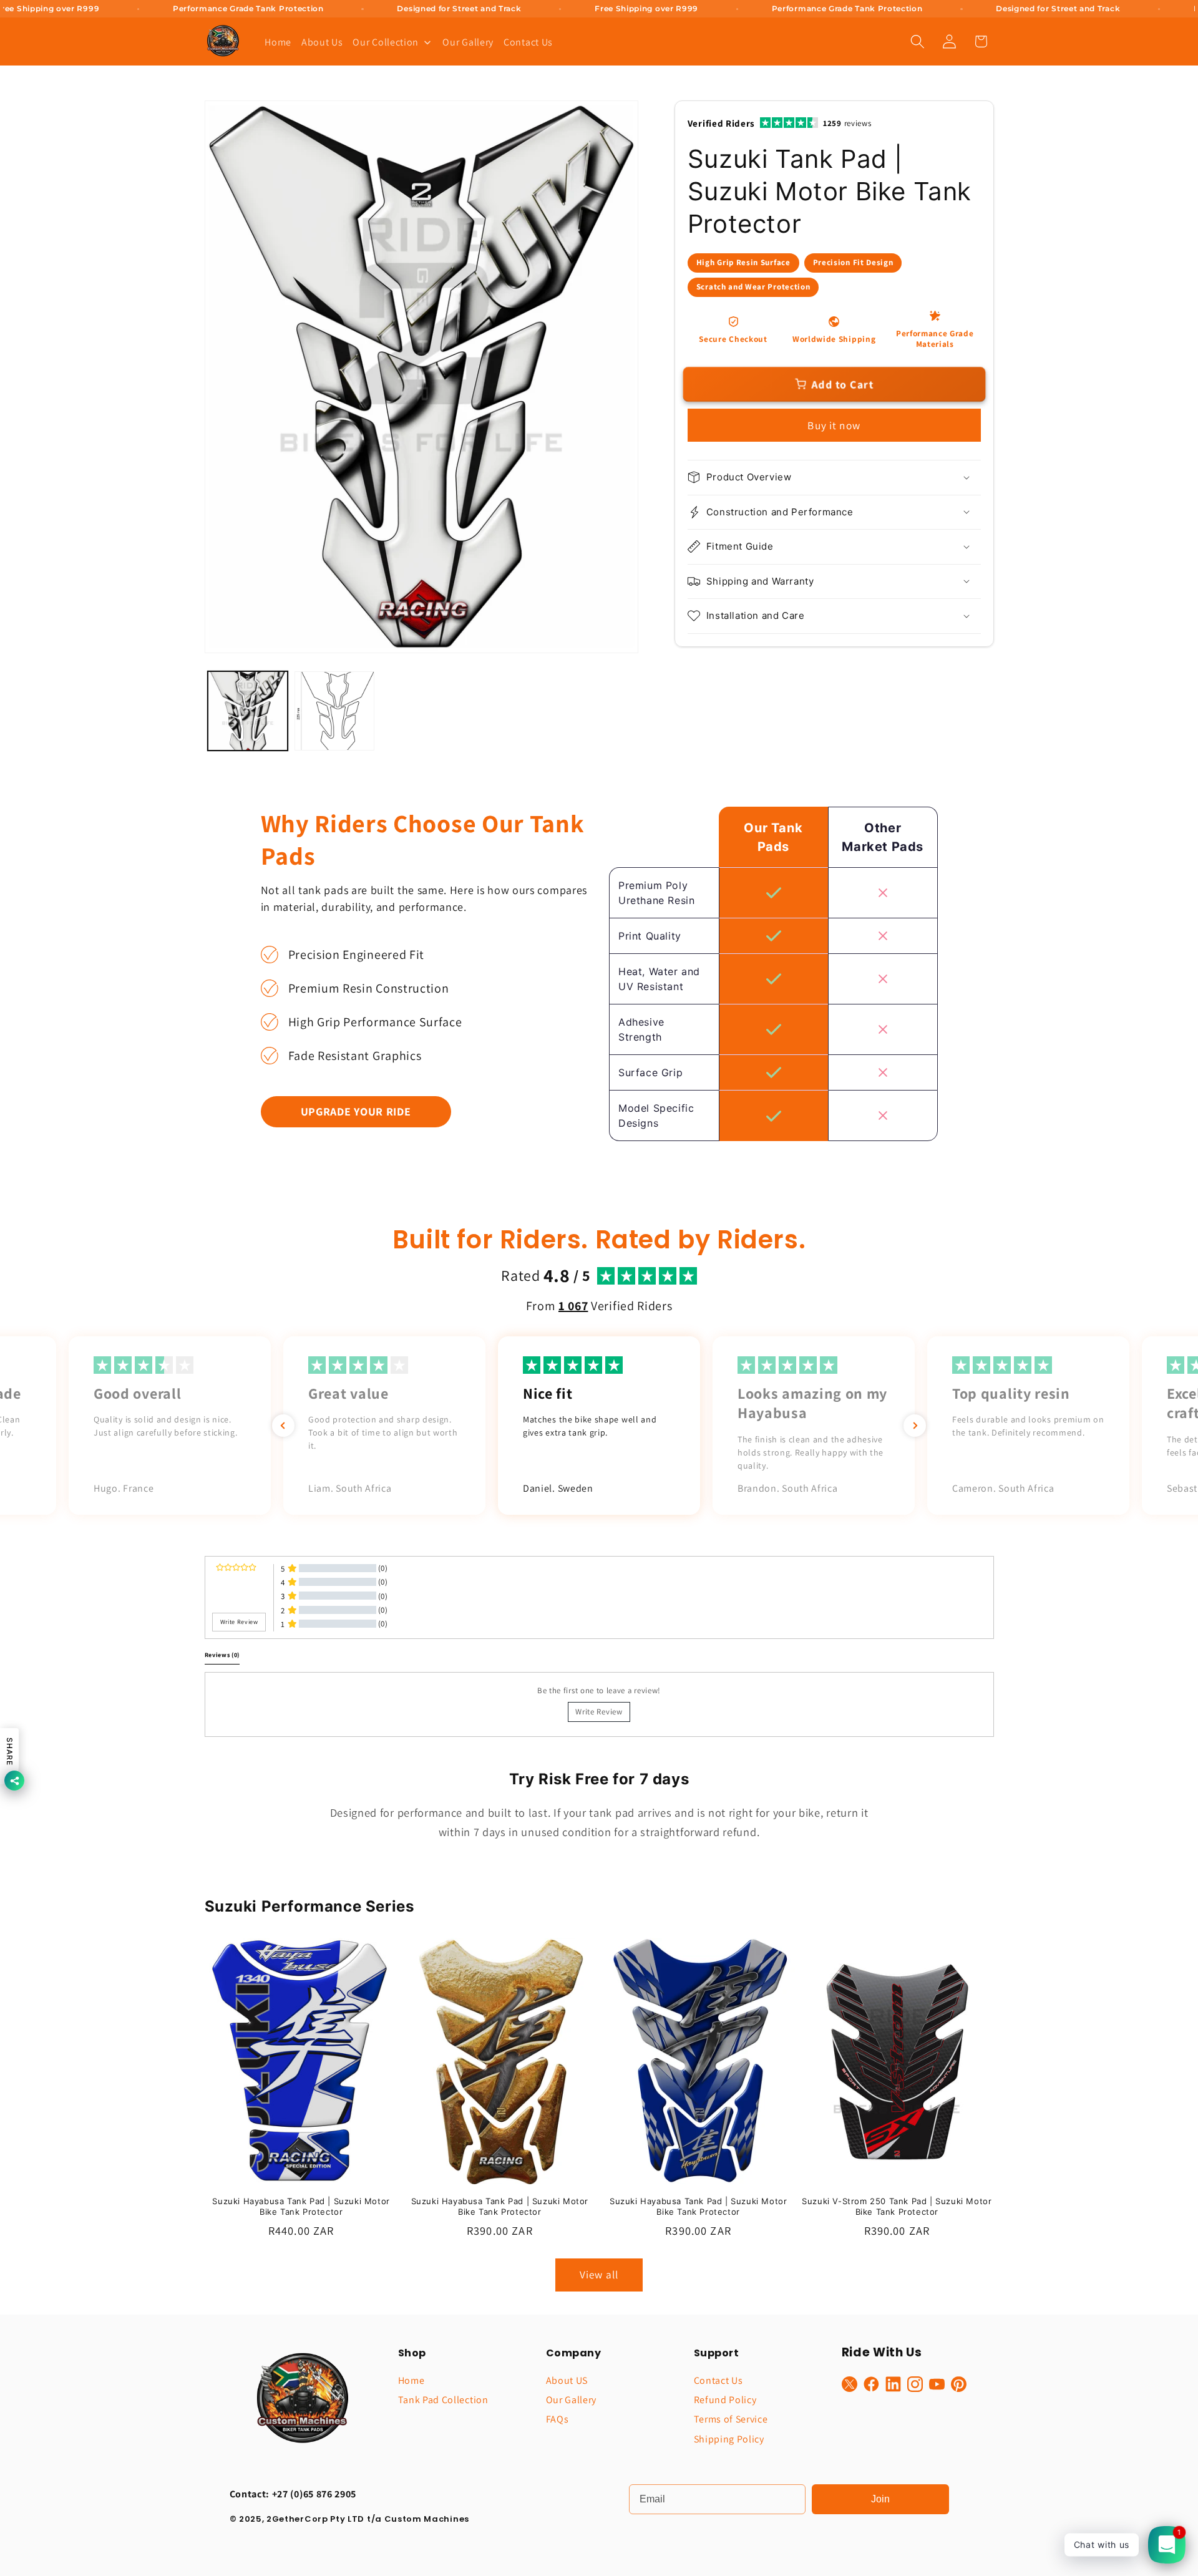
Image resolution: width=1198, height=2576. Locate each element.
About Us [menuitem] (322, 42)
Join (880, 2499)
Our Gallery (572, 2400)
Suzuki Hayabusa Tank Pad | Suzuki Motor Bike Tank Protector (301, 2207)
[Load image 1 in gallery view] (248, 711)
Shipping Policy (729, 2439)
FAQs (558, 2419)
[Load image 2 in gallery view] (334, 711)
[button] (918, 41)
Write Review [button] (239, 1622)
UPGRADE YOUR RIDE (356, 1111)
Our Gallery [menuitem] (468, 42)
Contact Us (718, 2380)
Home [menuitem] (278, 42)
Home (412, 2380)
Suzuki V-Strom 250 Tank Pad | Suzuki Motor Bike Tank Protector (897, 2207)
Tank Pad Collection (443, 2400)
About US (567, 2380)
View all (599, 2275)
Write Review (599, 1712)
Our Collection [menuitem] (386, 42)
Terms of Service (731, 2419)
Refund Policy (725, 2400)
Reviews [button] (222, 1655)
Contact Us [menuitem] (528, 42)
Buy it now (834, 425)
